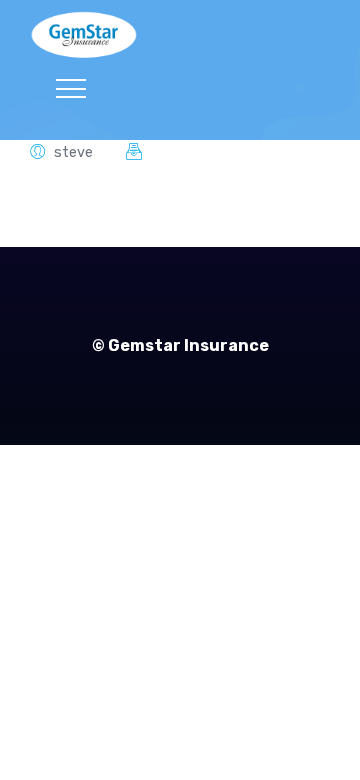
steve (73, 152)
